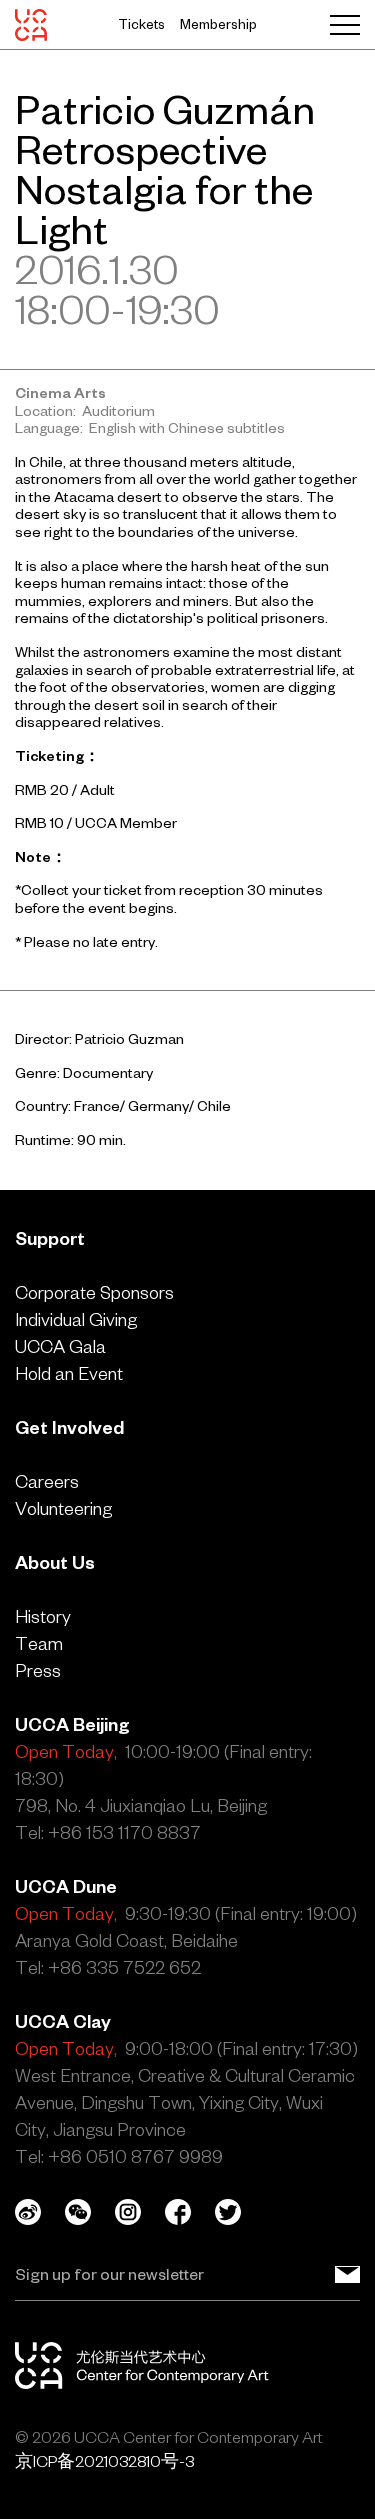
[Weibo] (40, 2212)
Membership (218, 24)
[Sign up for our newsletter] (347, 2274)
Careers (47, 1481)
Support (50, 1238)
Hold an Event (69, 1373)
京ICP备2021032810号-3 (104, 2461)
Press (38, 1670)
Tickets (141, 24)
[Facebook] (190, 2212)
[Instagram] (140, 2212)
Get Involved (69, 1427)
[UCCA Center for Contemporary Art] (31, 25)
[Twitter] (240, 2212)
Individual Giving (76, 1319)
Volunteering (63, 1508)
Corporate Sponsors (94, 1292)
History (43, 1616)
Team (39, 1643)
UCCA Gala (60, 1346)
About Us (55, 1562)
